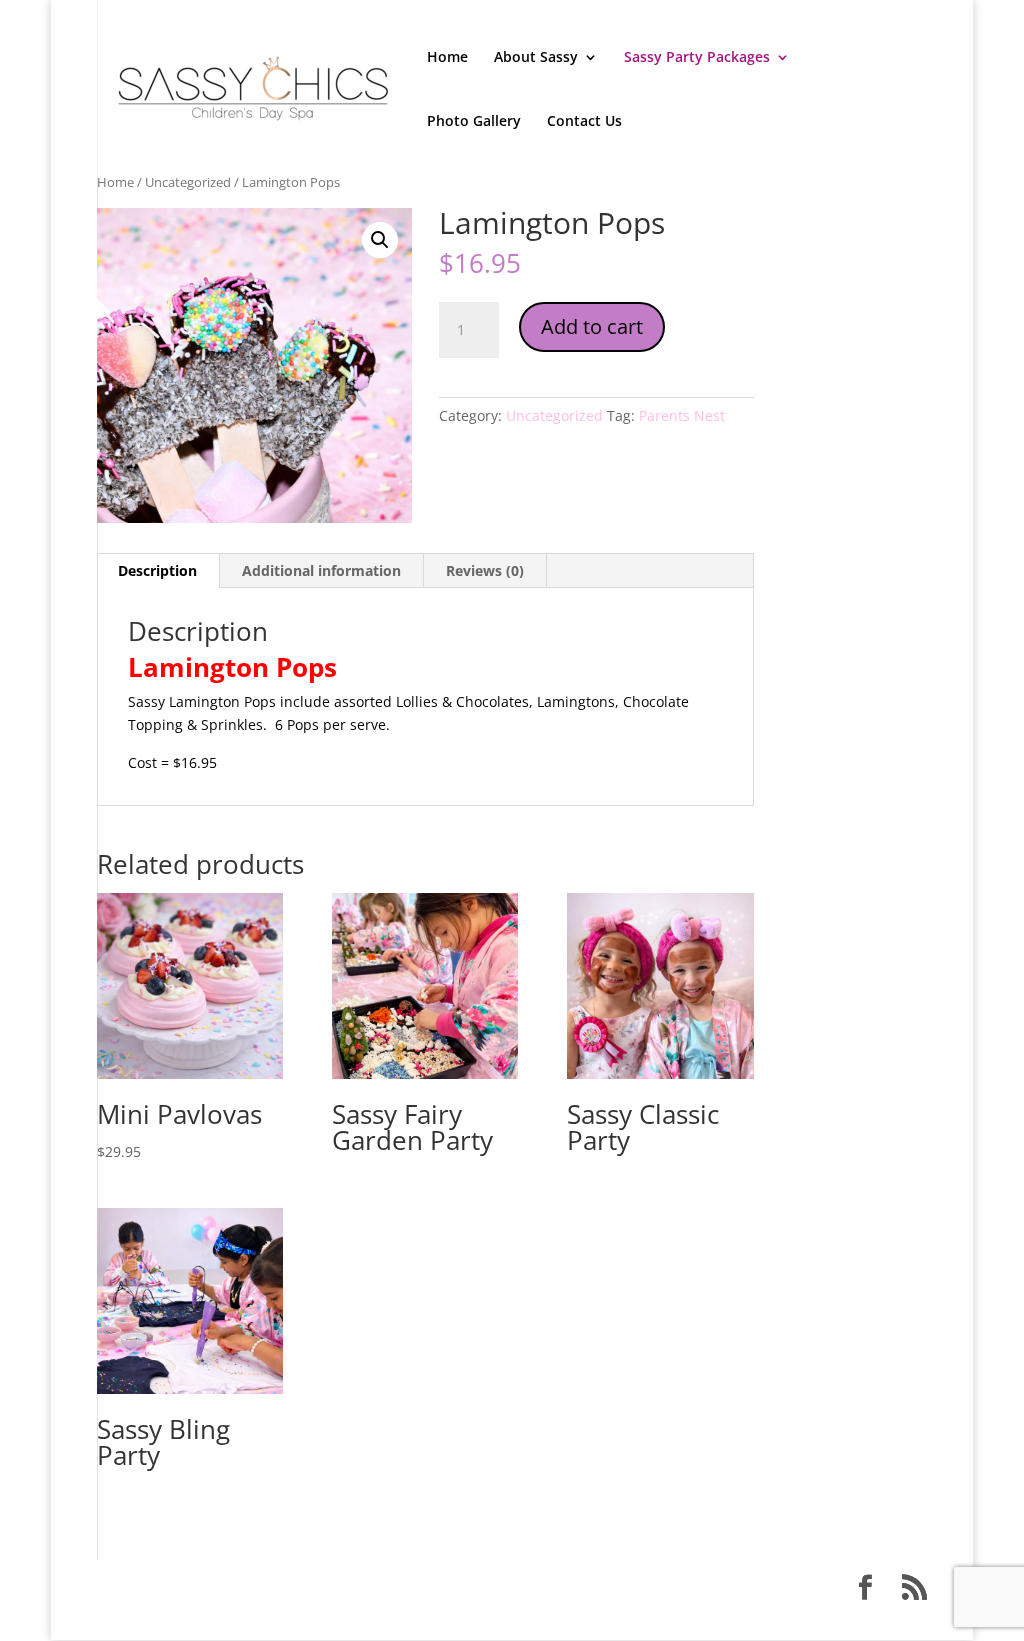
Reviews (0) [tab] (485, 570)
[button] (380, 240)
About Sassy (536, 58)
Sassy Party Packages (697, 58)
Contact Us (584, 122)
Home (447, 58)
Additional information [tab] (321, 570)
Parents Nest (682, 415)
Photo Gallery (474, 122)
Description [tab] (157, 570)
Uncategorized (188, 182)
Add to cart (592, 326)
